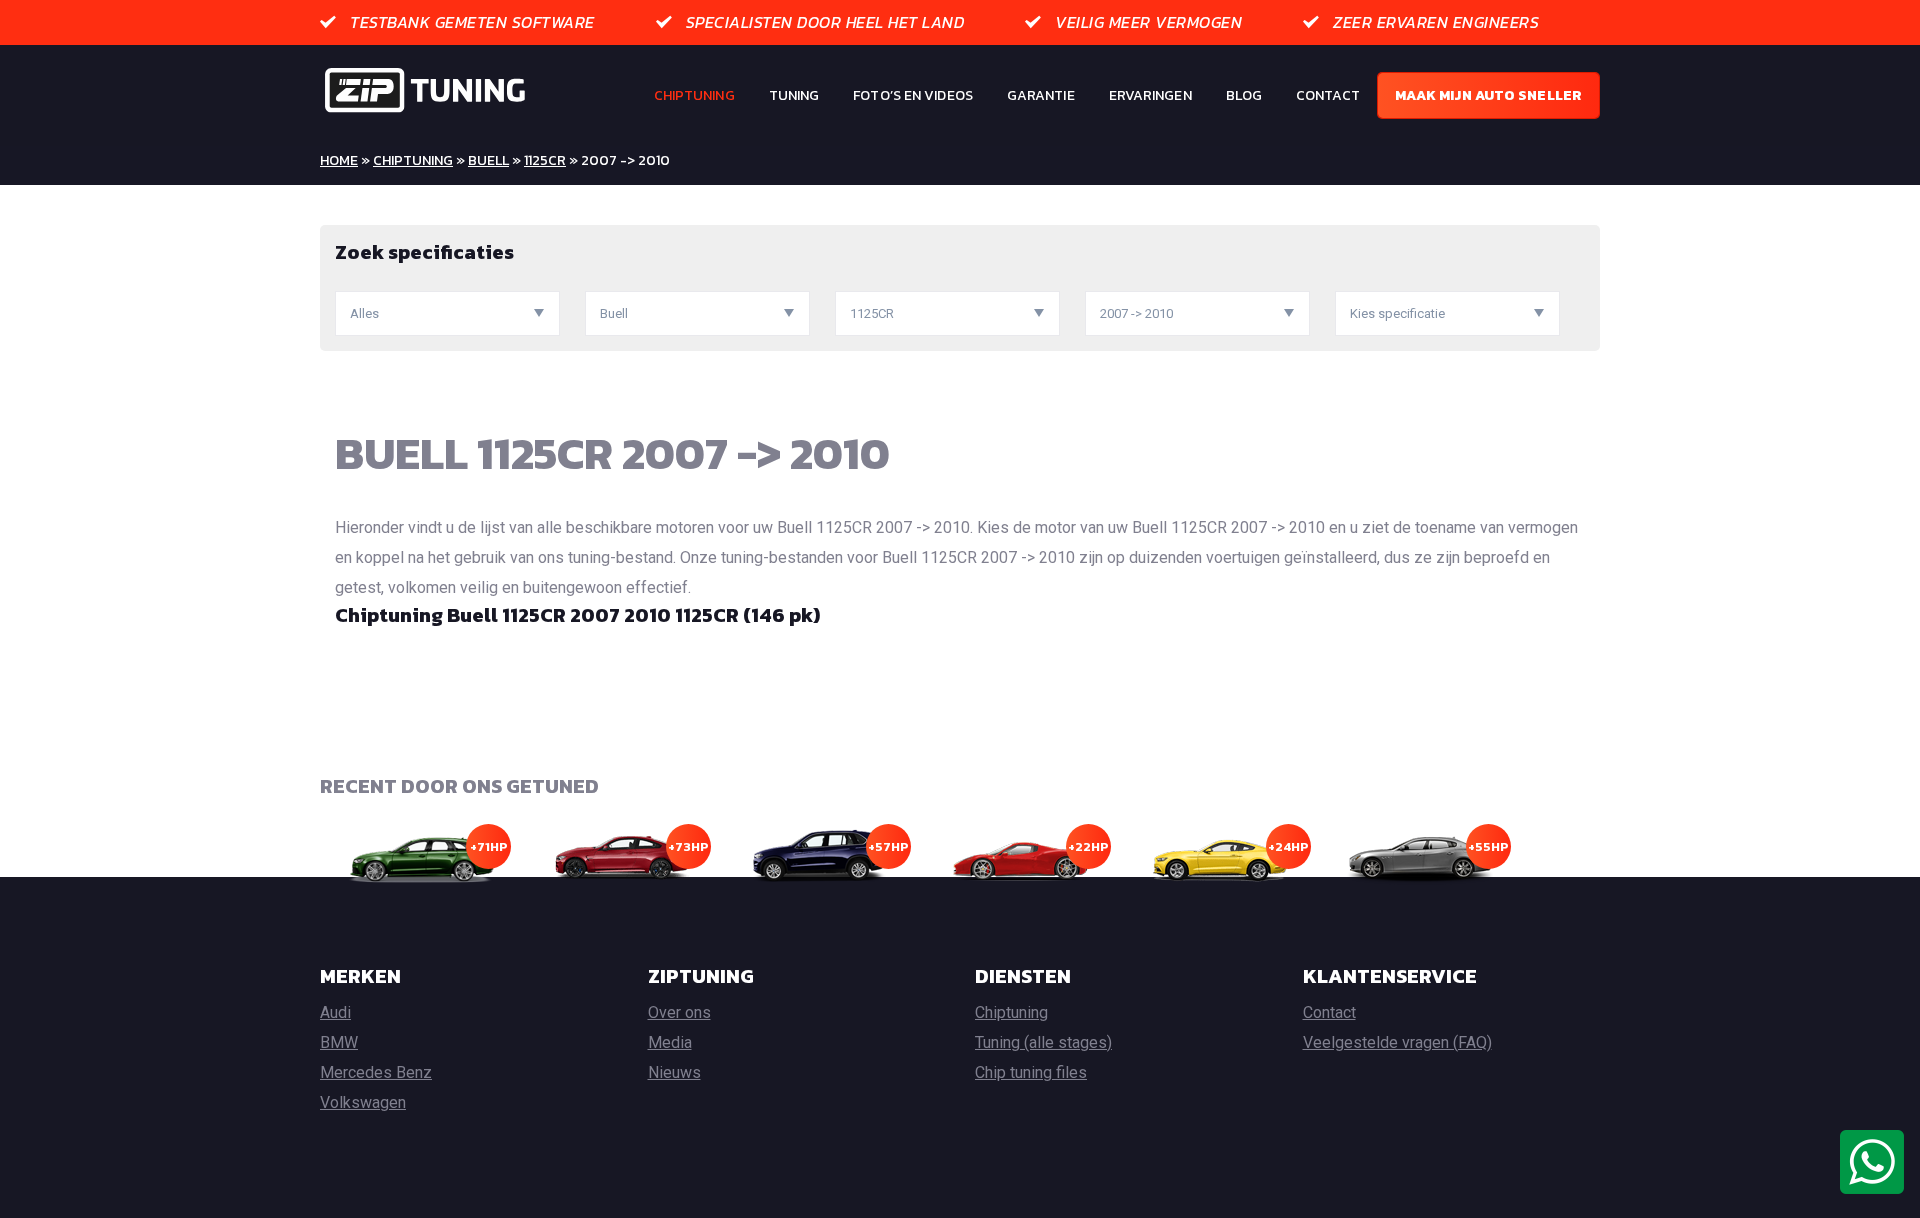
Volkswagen (363, 1102)
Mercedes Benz (376, 1072)
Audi (335, 1012)
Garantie (1041, 95)
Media (670, 1042)
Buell (488, 160)
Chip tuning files (1031, 1072)
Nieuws (674, 1072)
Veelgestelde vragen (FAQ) (1397, 1042)
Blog (1244, 95)
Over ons (679, 1012)
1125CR (545, 160)
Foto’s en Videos (913, 95)
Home (339, 160)
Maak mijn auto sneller (1488, 95)
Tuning (794, 95)
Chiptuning (694, 95)
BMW (339, 1042)
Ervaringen (1150, 95)
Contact (1328, 95)
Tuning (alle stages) (1043, 1042)
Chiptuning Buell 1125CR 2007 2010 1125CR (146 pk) (577, 615)
